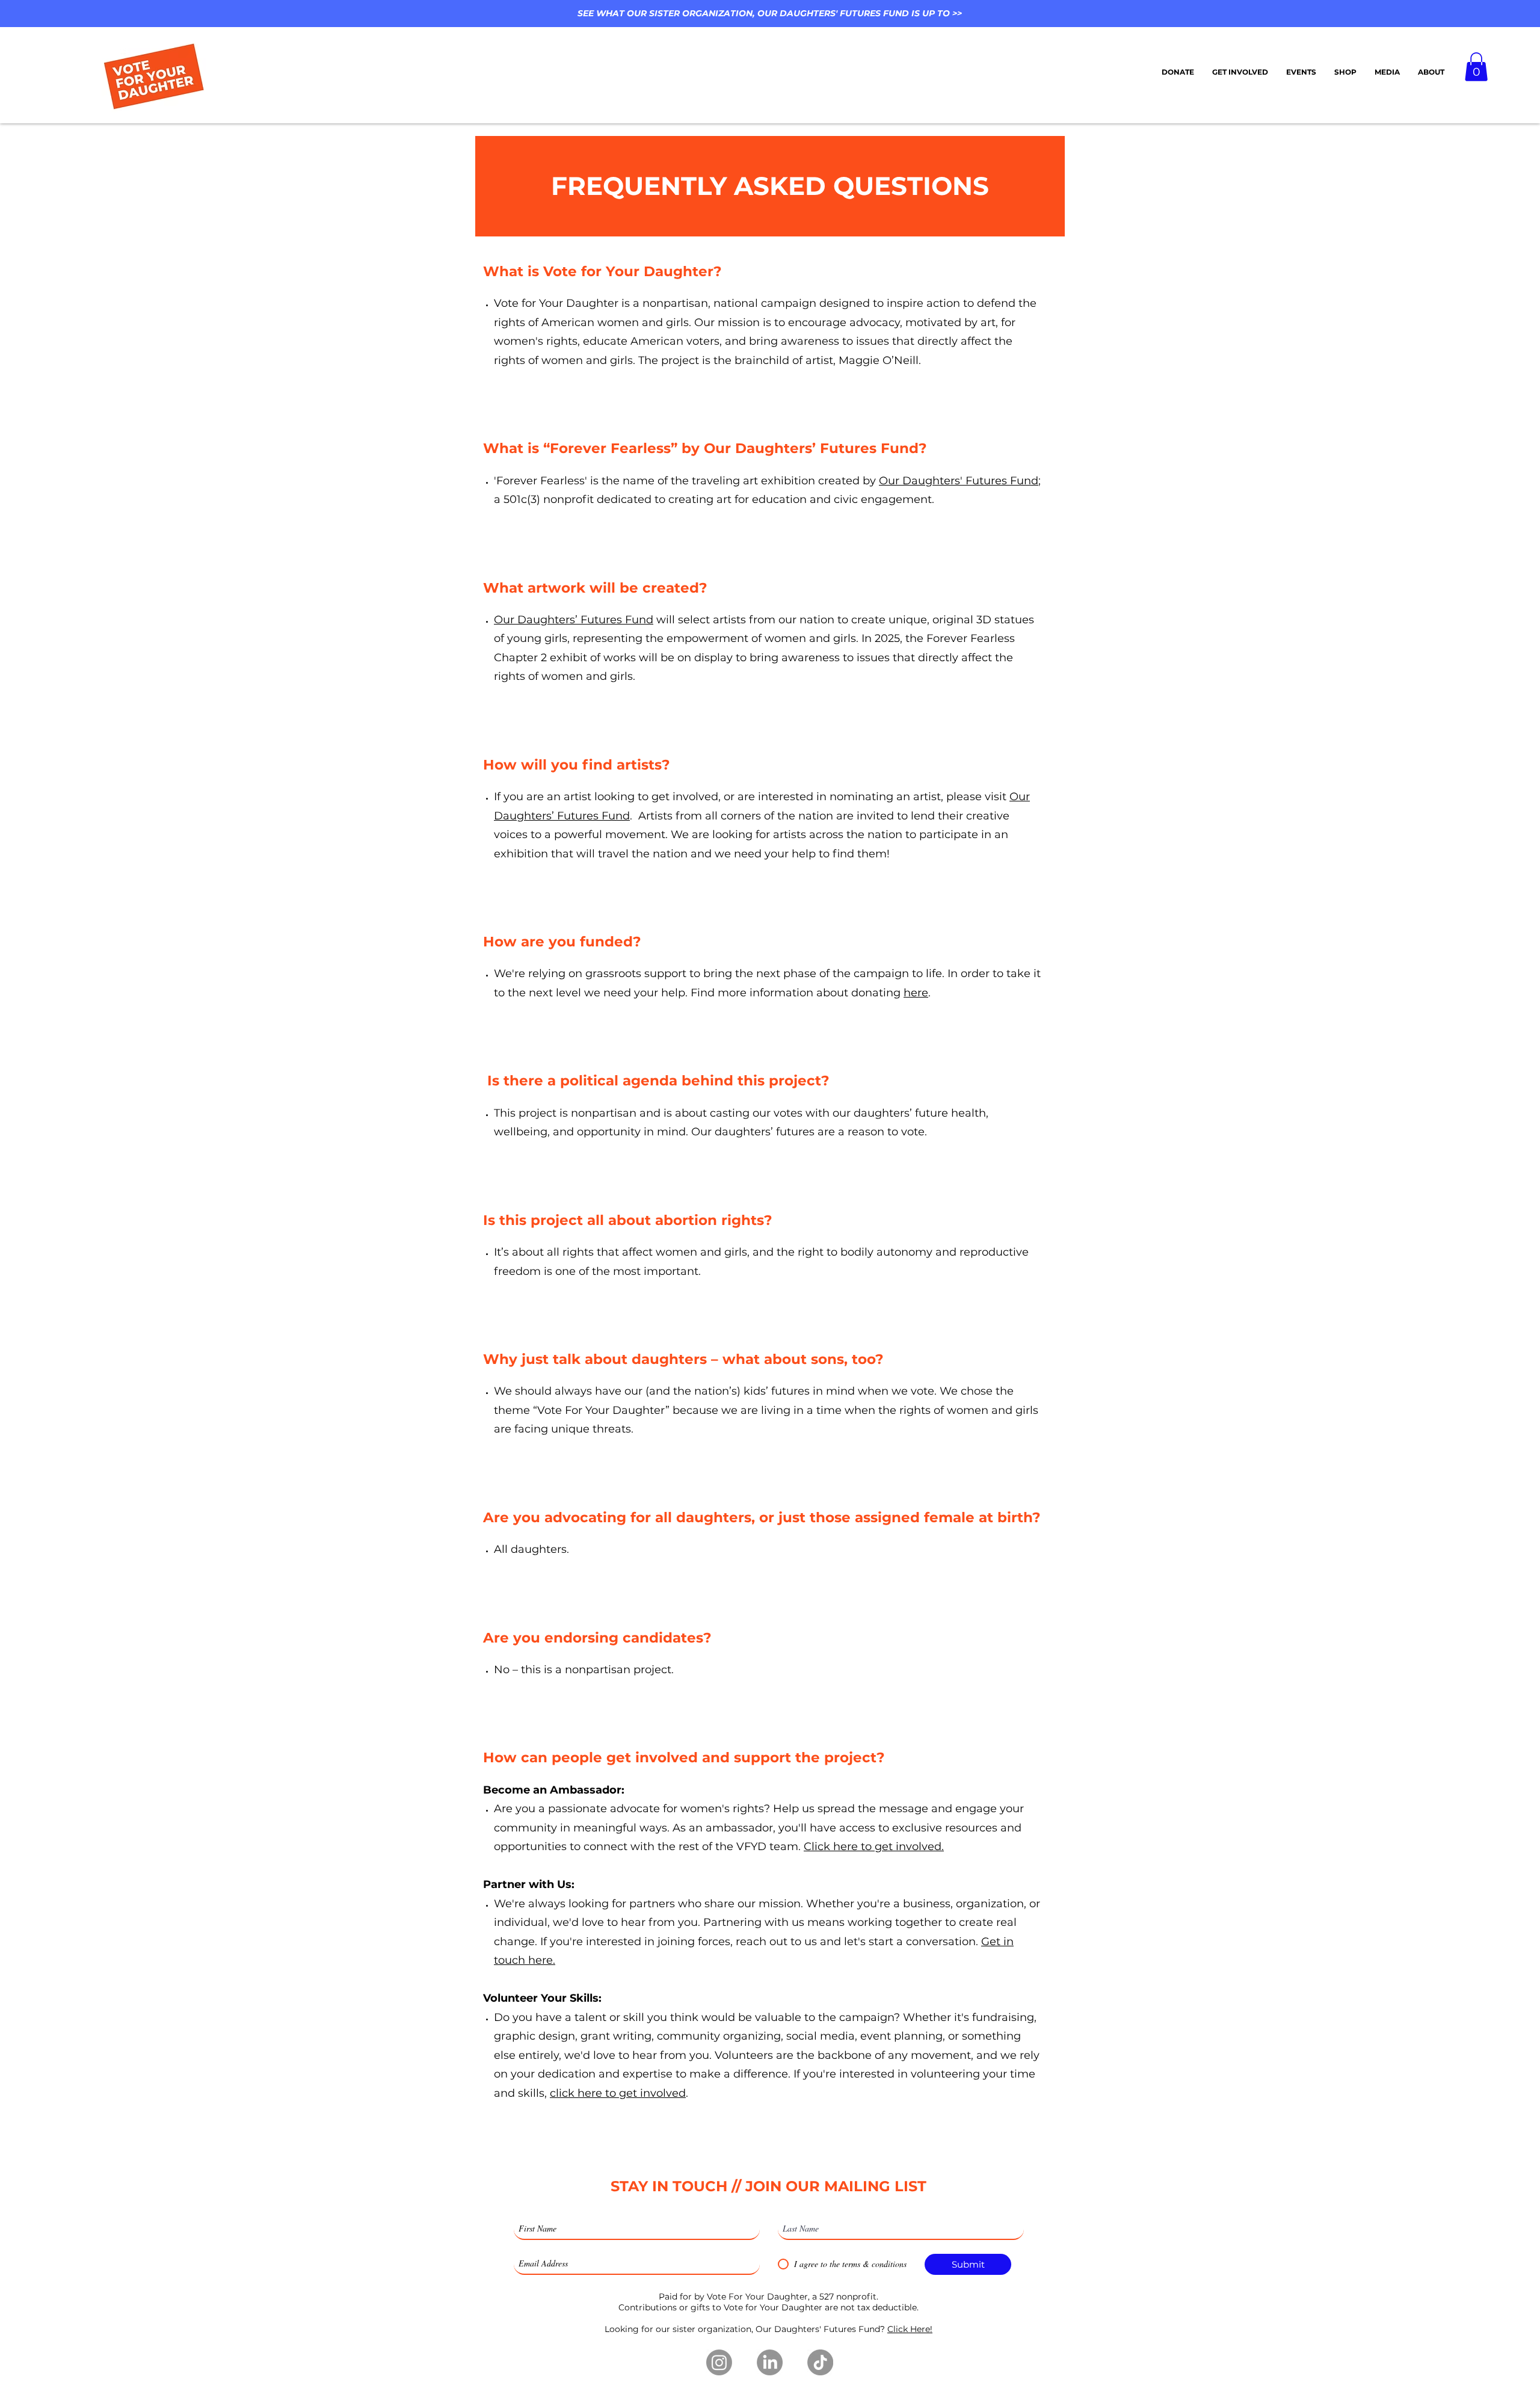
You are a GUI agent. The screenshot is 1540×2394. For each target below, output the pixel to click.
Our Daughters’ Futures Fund (574, 620)
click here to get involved (618, 2093)
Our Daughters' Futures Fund (959, 481)
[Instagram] (719, 2362)
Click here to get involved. (874, 1846)
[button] (1301, 72)
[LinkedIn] (770, 2362)
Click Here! (910, 2329)
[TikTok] (820, 2362)
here (916, 993)
